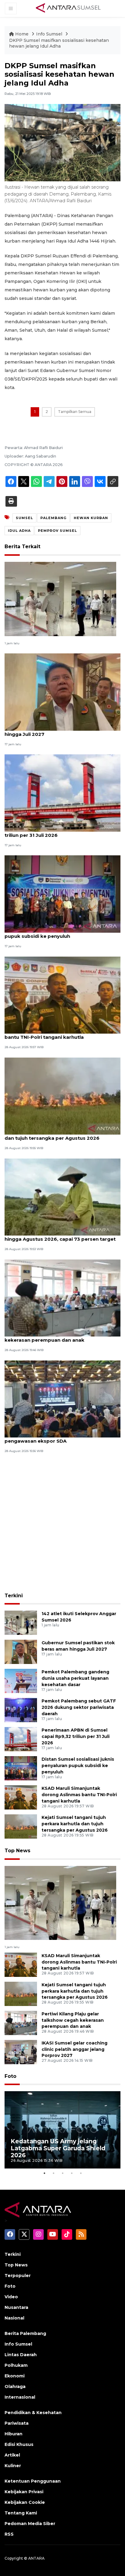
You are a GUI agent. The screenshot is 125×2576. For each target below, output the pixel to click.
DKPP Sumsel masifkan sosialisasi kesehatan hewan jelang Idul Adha (59, 43)
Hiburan (14, 2434)
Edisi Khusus (19, 2444)
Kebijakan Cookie (25, 2502)
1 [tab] (44, 2173)
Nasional (14, 2318)
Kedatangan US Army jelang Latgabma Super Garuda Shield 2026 (58, 2148)
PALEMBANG (53, 518)
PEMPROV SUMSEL (57, 531)
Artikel (12, 2455)
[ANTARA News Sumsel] (68, 8)
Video (11, 2297)
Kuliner (13, 2466)
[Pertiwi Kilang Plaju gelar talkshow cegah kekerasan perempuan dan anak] (62, 1298)
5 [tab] (81, 2173)
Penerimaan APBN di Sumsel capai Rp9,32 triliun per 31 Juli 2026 (56, 832)
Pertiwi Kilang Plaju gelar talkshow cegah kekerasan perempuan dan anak (55, 1337)
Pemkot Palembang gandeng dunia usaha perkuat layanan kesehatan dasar (75, 1678)
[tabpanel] (62, 2130)
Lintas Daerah (21, 2355)
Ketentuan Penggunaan (33, 2481)
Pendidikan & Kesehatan (33, 2413)
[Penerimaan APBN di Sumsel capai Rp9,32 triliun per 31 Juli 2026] (62, 793)
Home (22, 34)
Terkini (14, 1596)
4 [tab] (72, 2173)
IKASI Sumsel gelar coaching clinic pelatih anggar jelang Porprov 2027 (74, 2049)
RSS (9, 2534)
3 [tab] (62, 2173)
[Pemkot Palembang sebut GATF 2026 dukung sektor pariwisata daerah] (21, 1710)
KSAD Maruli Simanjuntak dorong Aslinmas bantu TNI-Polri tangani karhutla (57, 1034)
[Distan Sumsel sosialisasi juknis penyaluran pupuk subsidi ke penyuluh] (62, 894)
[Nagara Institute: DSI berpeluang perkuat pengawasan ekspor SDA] (62, 1399)
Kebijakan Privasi (24, 2492)
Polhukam (16, 2365)
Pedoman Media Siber (30, 2524)
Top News (17, 1851)
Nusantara (16, 2307)
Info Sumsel (50, 34)
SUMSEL (24, 518)
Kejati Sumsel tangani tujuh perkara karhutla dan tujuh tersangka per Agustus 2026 (59, 1135)
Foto (10, 2076)
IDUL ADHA (19, 531)
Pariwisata (17, 2423)
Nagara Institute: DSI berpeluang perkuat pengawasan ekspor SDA (55, 1438)
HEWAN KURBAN (91, 518)
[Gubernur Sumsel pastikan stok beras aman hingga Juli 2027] (62, 692)
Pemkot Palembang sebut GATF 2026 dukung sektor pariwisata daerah (79, 1707)
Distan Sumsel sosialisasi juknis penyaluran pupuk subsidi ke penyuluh (57, 933)
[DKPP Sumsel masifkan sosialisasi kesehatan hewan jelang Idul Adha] (60, 1902)
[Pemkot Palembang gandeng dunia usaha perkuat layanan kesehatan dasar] (21, 1681)
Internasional (20, 2397)
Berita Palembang (25, 2333)
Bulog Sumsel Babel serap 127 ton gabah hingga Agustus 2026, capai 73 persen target (60, 1236)
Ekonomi (15, 2376)
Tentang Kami (21, 2513)
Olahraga (15, 2386)
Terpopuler (18, 2276)
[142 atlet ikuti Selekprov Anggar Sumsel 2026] (60, 599)
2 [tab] (53, 2173)
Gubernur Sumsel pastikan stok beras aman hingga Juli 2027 (59, 731)
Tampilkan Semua (75, 412)
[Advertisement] (62, 1524)
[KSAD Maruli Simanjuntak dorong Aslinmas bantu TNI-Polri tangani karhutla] (62, 995)
